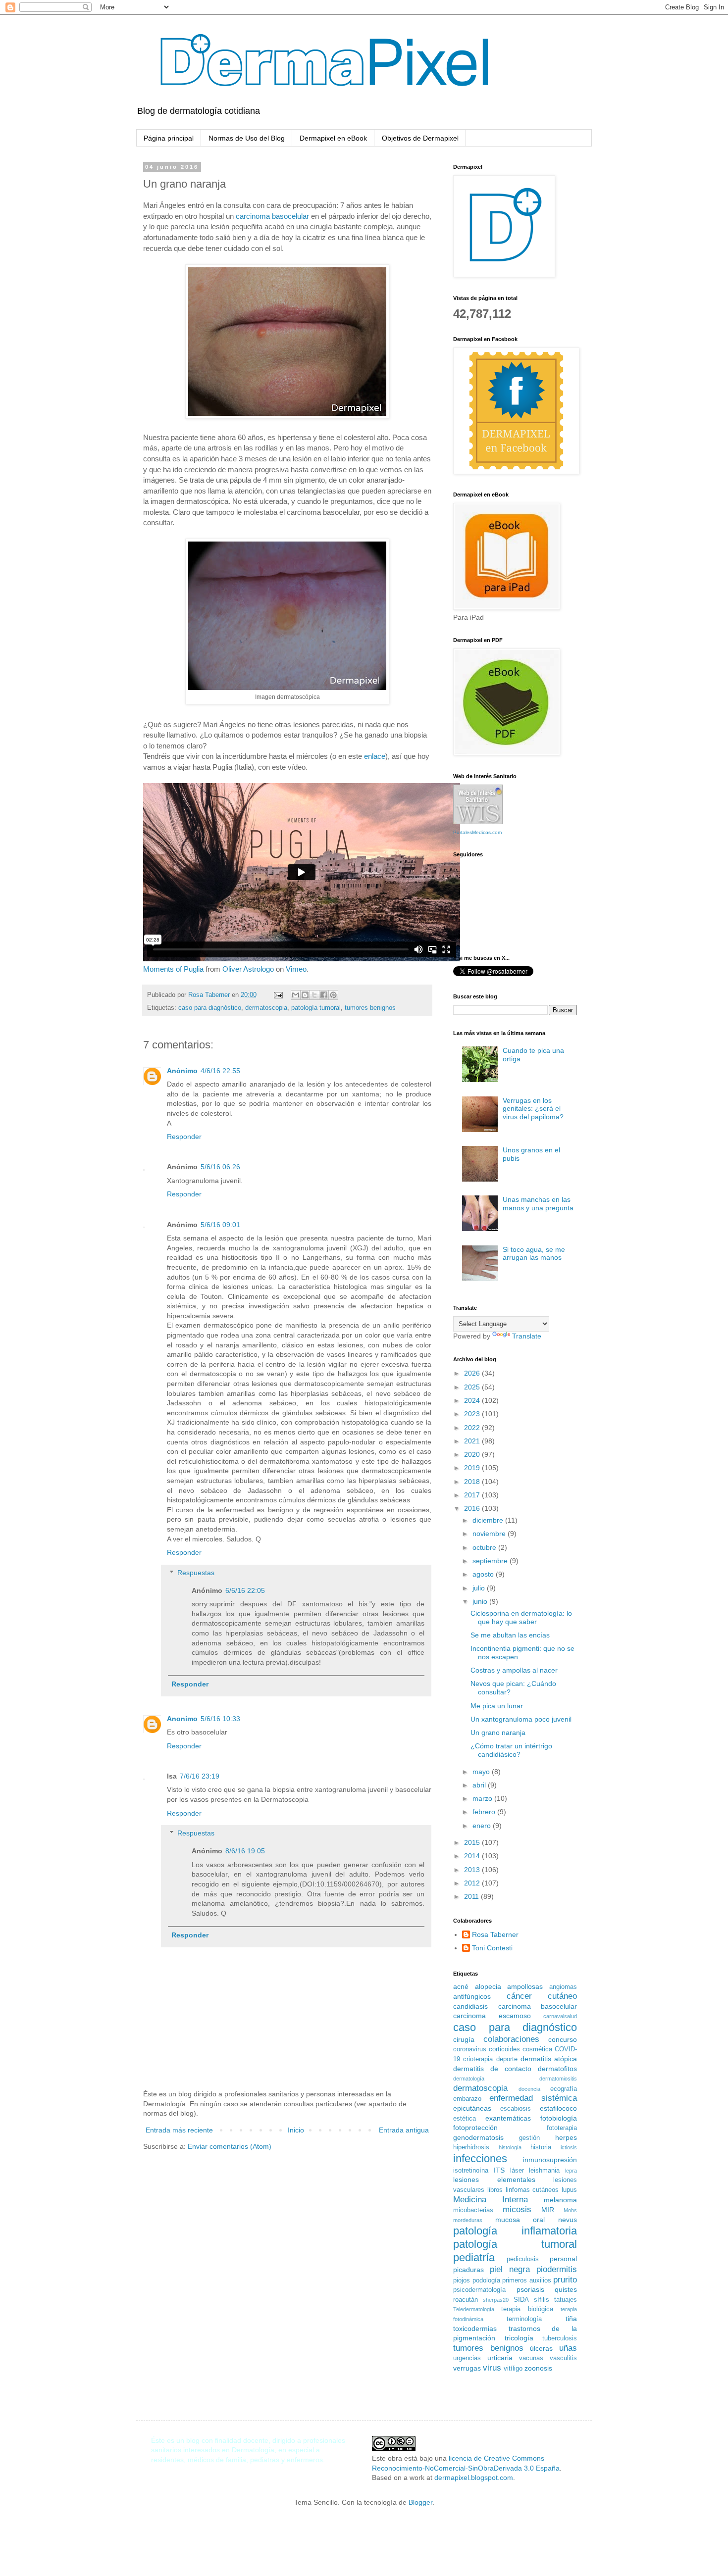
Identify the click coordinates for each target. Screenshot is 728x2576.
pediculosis (523, 2259)
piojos (462, 2280)
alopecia (488, 1986)
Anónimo (182, 1071)
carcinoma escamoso (492, 2016)
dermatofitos (557, 2069)
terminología (524, 2319)
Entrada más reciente (179, 2130)
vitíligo (513, 2369)
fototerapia (562, 2128)
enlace (375, 756)
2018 (473, 1482)
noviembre (490, 1534)
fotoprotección (475, 2128)
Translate (527, 1336)
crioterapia (478, 2059)
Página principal (169, 138)
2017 (473, 1495)
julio (480, 1588)
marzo (483, 1798)
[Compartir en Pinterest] (333, 995)
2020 (473, 1454)
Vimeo (296, 969)
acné (461, 1986)
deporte (507, 2059)
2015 (473, 1842)
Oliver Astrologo (248, 969)
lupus (569, 2190)
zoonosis (538, 2368)
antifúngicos (472, 1996)
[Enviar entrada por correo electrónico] (278, 995)
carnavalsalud (560, 2016)
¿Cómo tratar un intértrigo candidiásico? (511, 1750)
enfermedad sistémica (533, 2098)
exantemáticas (508, 2118)
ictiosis (569, 2147)
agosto (484, 1574)
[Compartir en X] (314, 995)
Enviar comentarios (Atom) (230, 2146)
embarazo (467, 2099)
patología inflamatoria (515, 2231)
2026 (473, 1373)
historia (541, 2147)
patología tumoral (316, 1008)
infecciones (480, 2158)
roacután (466, 2300)
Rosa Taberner (495, 1934)
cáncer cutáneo (542, 1996)
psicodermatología (479, 2290)
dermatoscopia (266, 1008)
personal (563, 2259)
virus (492, 2368)
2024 (473, 1400)
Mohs (570, 2210)
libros (495, 2190)
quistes (566, 2289)
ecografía (564, 2089)
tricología (519, 2338)
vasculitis (563, 2358)
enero (483, 1826)
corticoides (504, 2049)
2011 (472, 1896)
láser (517, 2171)
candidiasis (470, 2006)
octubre (485, 1547)
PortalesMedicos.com (477, 832)
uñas (568, 2348)
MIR (548, 2210)
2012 (473, 1883)
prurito (565, 2280)
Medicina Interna (491, 2200)
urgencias (467, 2358)
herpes (566, 2137)
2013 (473, 1870)
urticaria (500, 2358)
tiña (571, 2319)
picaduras (468, 2270)
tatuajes (566, 2300)
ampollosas (525, 1986)
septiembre (491, 1561)
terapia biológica (527, 2309)
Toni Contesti (492, 1948)
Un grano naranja (498, 1733)
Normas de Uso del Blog (247, 138)
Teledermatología (474, 2309)
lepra (571, 2171)
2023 (473, 1414)
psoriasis (530, 2289)
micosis (517, 2209)
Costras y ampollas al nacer (514, 1670)
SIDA (521, 2300)
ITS (499, 2170)
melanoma (560, 2200)
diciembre (489, 1520)
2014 (473, 1856)
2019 (473, 1468)
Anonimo (182, 1719)
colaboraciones (511, 2039)
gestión (529, 2138)
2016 (473, 1508)
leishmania (544, 2171)
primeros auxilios (527, 2280)
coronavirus (470, 2049)
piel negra (510, 2269)
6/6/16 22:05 (245, 1590)
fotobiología (559, 2118)
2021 (473, 1441)
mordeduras (468, 2220)
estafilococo (558, 2108)
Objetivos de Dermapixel (420, 138)
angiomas (563, 1987)
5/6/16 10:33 (220, 1719)
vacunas (531, 2358)
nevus (568, 2220)
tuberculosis (560, 2338)
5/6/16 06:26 (220, 1167)
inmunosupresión (550, 2160)
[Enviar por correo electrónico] (296, 995)
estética (465, 2119)
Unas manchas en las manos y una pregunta (538, 1204)
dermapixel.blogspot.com (474, 2477)
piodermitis (557, 2269)
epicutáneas (472, 2108)
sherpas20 (496, 2300)
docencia (529, 2089)
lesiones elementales (494, 2180)
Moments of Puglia (173, 969)
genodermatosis (478, 2137)
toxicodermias (475, 2328)
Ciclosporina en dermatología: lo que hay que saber (521, 1617)
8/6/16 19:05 (245, 1851)
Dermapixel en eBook (333, 138)
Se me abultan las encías (510, 1635)
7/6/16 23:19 (200, 1776)
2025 (473, 1387)
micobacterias (473, 2210)
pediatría (474, 2257)
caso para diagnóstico (210, 1008)
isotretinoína (471, 2171)
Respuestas (196, 1573)
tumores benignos (370, 1008)
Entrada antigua (404, 2130)
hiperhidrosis (471, 2147)
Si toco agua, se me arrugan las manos (534, 1254)
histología (510, 2147)
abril (480, 1785)
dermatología (469, 2079)
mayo (482, 1772)
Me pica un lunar (497, 1706)
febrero (485, 1812)
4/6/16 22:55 (220, 1071)
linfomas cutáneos (532, 2190)
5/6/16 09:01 (220, 1225)
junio (481, 1601)
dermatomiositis (558, 2079)
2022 (473, 1428)
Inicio (296, 2130)
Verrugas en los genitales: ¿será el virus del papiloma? (533, 1109)
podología (486, 2280)
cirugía (464, 2039)
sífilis (542, 2300)
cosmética (537, 2049)
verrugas (467, 2368)
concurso (563, 2039)
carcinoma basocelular (272, 216)
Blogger (420, 2502)
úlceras (541, 2348)
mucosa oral (520, 2220)
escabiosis (516, 2109)
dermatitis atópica (549, 2059)
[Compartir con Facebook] (324, 995)
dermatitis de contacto (492, 2069)
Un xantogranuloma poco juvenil (521, 1719)
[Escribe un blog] (305, 995)
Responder (184, 1137)
